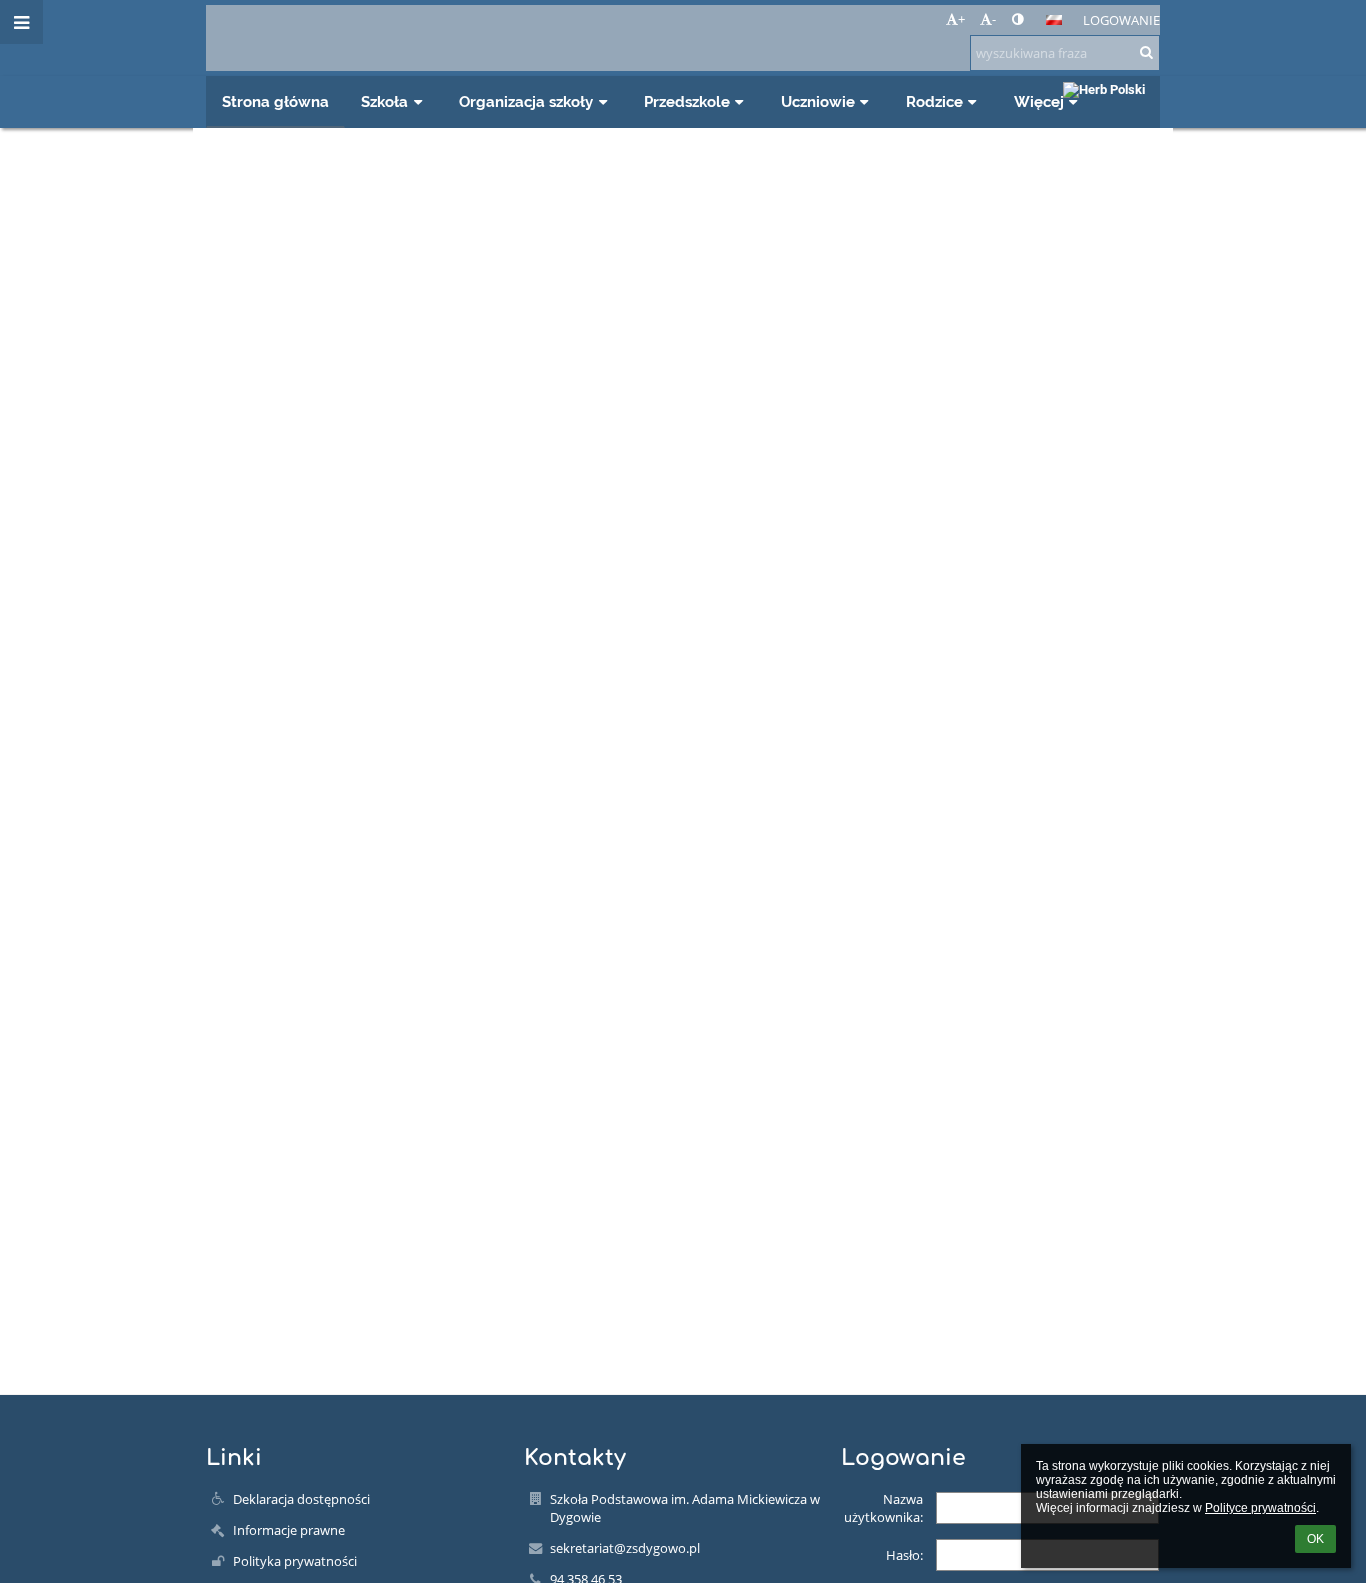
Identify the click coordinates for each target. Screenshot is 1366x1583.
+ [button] (961, 19)
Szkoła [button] (384, 101)
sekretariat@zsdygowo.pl (625, 1548)
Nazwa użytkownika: (883, 1508)
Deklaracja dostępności (301, 1499)
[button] (1017, 19)
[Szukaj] (1146, 52)
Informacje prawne (289, 1530)
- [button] (994, 19)
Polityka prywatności (295, 1561)
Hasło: (904, 1555)
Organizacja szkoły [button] (526, 101)
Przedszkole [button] (687, 101)
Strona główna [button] (275, 101)
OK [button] (1315, 1539)
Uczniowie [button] (818, 101)
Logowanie (1121, 20)
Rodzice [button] (934, 101)
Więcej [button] (1039, 101)
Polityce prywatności (1260, 1508)
